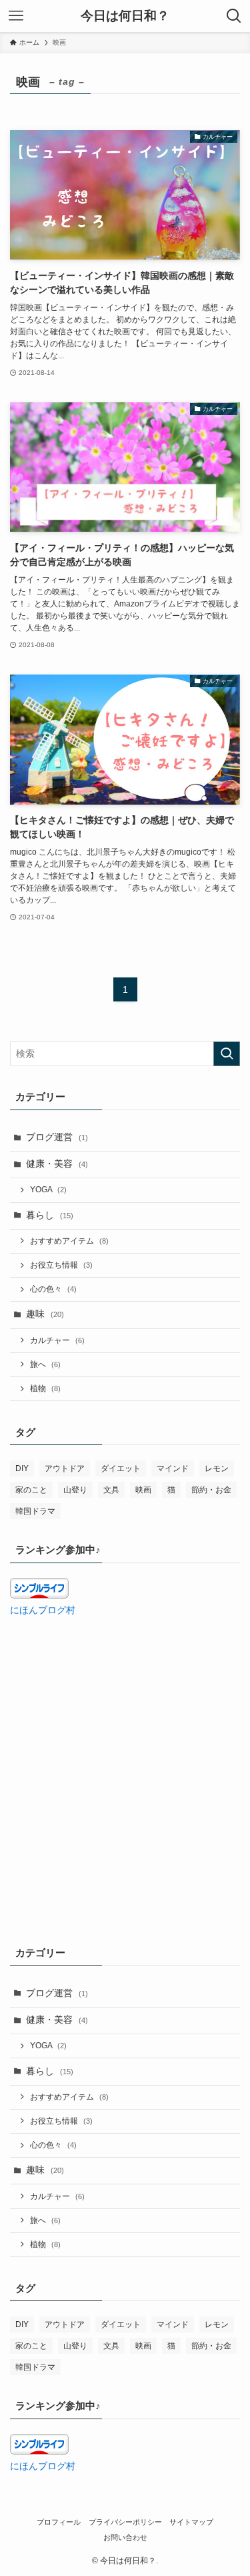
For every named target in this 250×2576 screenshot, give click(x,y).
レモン (217, 1468)
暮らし (50, 1215)
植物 (45, 1388)
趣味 (45, 1314)
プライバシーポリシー (125, 2522)
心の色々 (53, 1289)
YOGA (48, 1190)
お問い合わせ (125, 2537)
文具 (111, 1490)
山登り (75, 1490)
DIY (22, 1468)
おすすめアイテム (69, 1241)
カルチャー (57, 1340)
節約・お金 (211, 1490)
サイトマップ (191, 2522)
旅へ (45, 1364)
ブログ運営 (57, 1137)
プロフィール (59, 2522)
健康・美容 (57, 1164)
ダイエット (121, 1468)
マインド (173, 1468)
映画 (143, 1490)
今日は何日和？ (125, 16)
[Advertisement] (125, 1760)
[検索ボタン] (234, 16)
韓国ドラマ (35, 1511)
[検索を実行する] (227, 1054)
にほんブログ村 (43, 1610)
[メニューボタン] (16, 16)
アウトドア (65, 1468)
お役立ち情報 (61, 1265)
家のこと (31, 1490)
